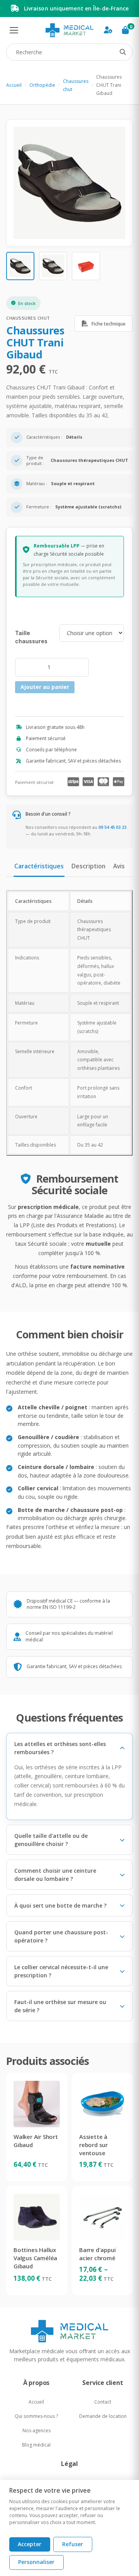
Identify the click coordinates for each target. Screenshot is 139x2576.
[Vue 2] (53, 266)
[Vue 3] (86, 266)
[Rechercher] (123, 52)
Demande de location (103, 2416)
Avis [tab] (119, 866)
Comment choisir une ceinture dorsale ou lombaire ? (55, 1875)
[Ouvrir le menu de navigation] (14, 30)
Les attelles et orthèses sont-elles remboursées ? (60, 1748)
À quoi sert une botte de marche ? (60, 1905)
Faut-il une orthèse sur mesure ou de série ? (60, 2006)
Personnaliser (36, 2562)
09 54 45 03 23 (112, 827)
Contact (103, 2402)
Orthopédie (42, 85)
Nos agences (36, 2430)
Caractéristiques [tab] (39, 866)
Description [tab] (88, 866)
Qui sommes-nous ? (36, 2416)
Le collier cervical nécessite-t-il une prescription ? (61, 1971)
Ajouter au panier (45, 687)
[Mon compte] (108, 30)
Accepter (30, 2544)
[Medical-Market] (69, 2331)
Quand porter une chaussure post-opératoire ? (61, 1936)
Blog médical (36, 2445)
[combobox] (69, 52)
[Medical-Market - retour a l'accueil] (69, 30)
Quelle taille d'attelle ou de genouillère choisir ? (51, 1840)
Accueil (14, 85)
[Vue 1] (20, 266)
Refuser (73, 2544)
